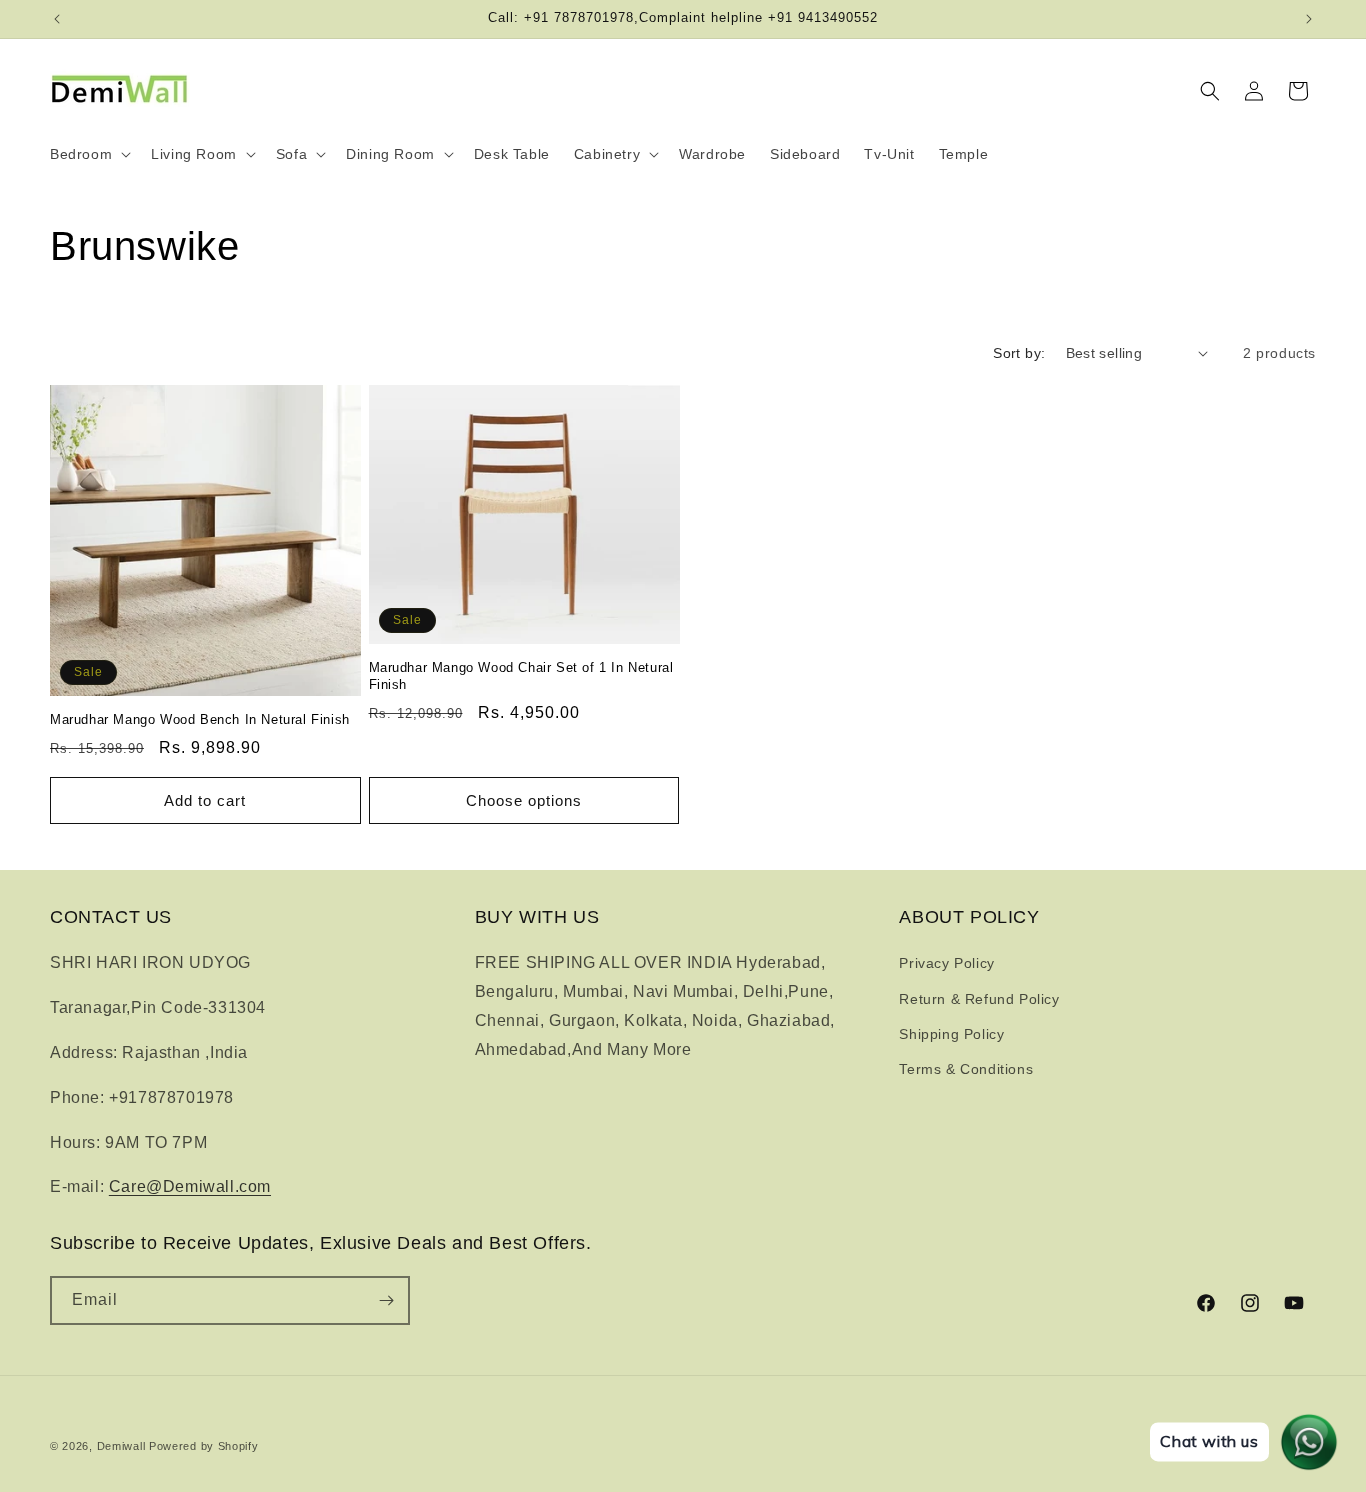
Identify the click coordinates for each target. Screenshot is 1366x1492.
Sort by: (1019, 353)
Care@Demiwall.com (190, 1186)
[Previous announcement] (57, 19)
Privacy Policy (946, 963)
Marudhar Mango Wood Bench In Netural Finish (200, 719)
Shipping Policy (951, 1034)
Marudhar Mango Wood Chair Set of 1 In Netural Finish (521, 676)
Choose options (524, 800)
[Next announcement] (1309, 19)
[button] (88, 154)
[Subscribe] (386, 1300)
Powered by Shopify (204, 1446)
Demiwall (121, 1446)
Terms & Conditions (966, 1069)
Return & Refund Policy (979, 999)
